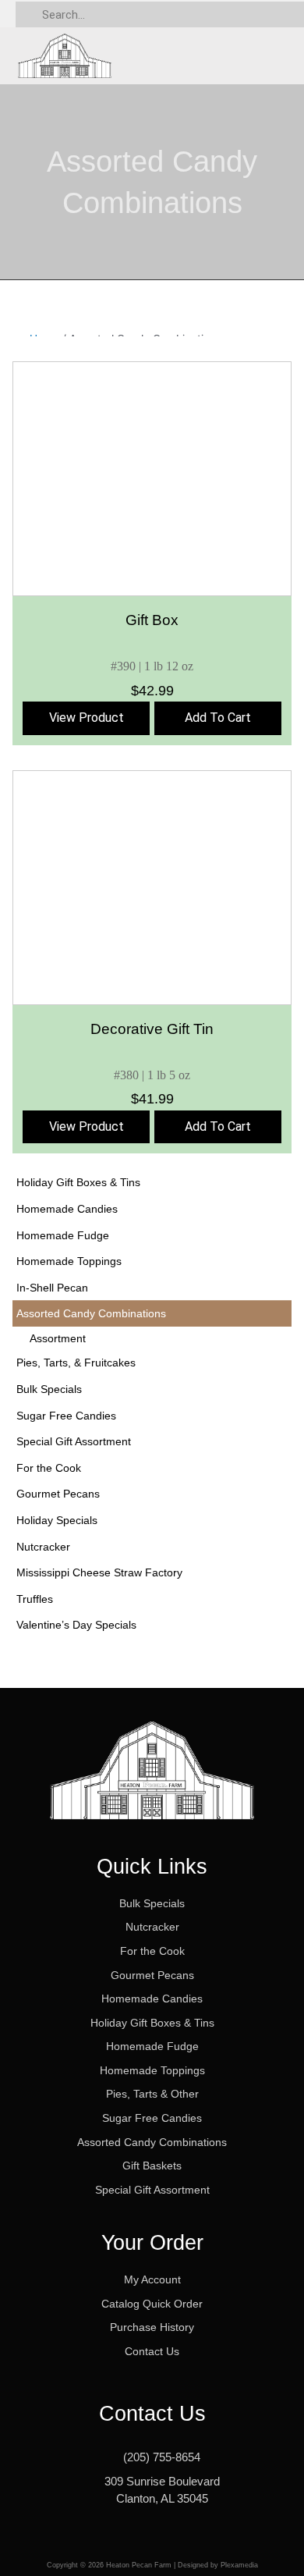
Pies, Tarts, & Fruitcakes (76, 1363)
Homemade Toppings (69, 1261)
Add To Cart (218, 718)
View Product (87, 718)
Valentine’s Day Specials (76, 1625)
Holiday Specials (57, 1520)
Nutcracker (43, 1547)
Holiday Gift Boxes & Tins (78, 1182)
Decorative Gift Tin (152, 1029)
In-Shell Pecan (52, 1288)
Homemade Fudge (63, 1235)
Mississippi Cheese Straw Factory (99, 1572)
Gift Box (152, 620)
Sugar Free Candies (66, 1416)
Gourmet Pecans (58, 1494)
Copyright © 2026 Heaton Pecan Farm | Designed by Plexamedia (152, 2565)
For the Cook (49, 1468)
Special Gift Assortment (74, 1441)
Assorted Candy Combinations (91, 1313)
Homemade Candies (67, 1209)
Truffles (35, 1599)
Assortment (58, 1338)
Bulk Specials (49, 1389)
